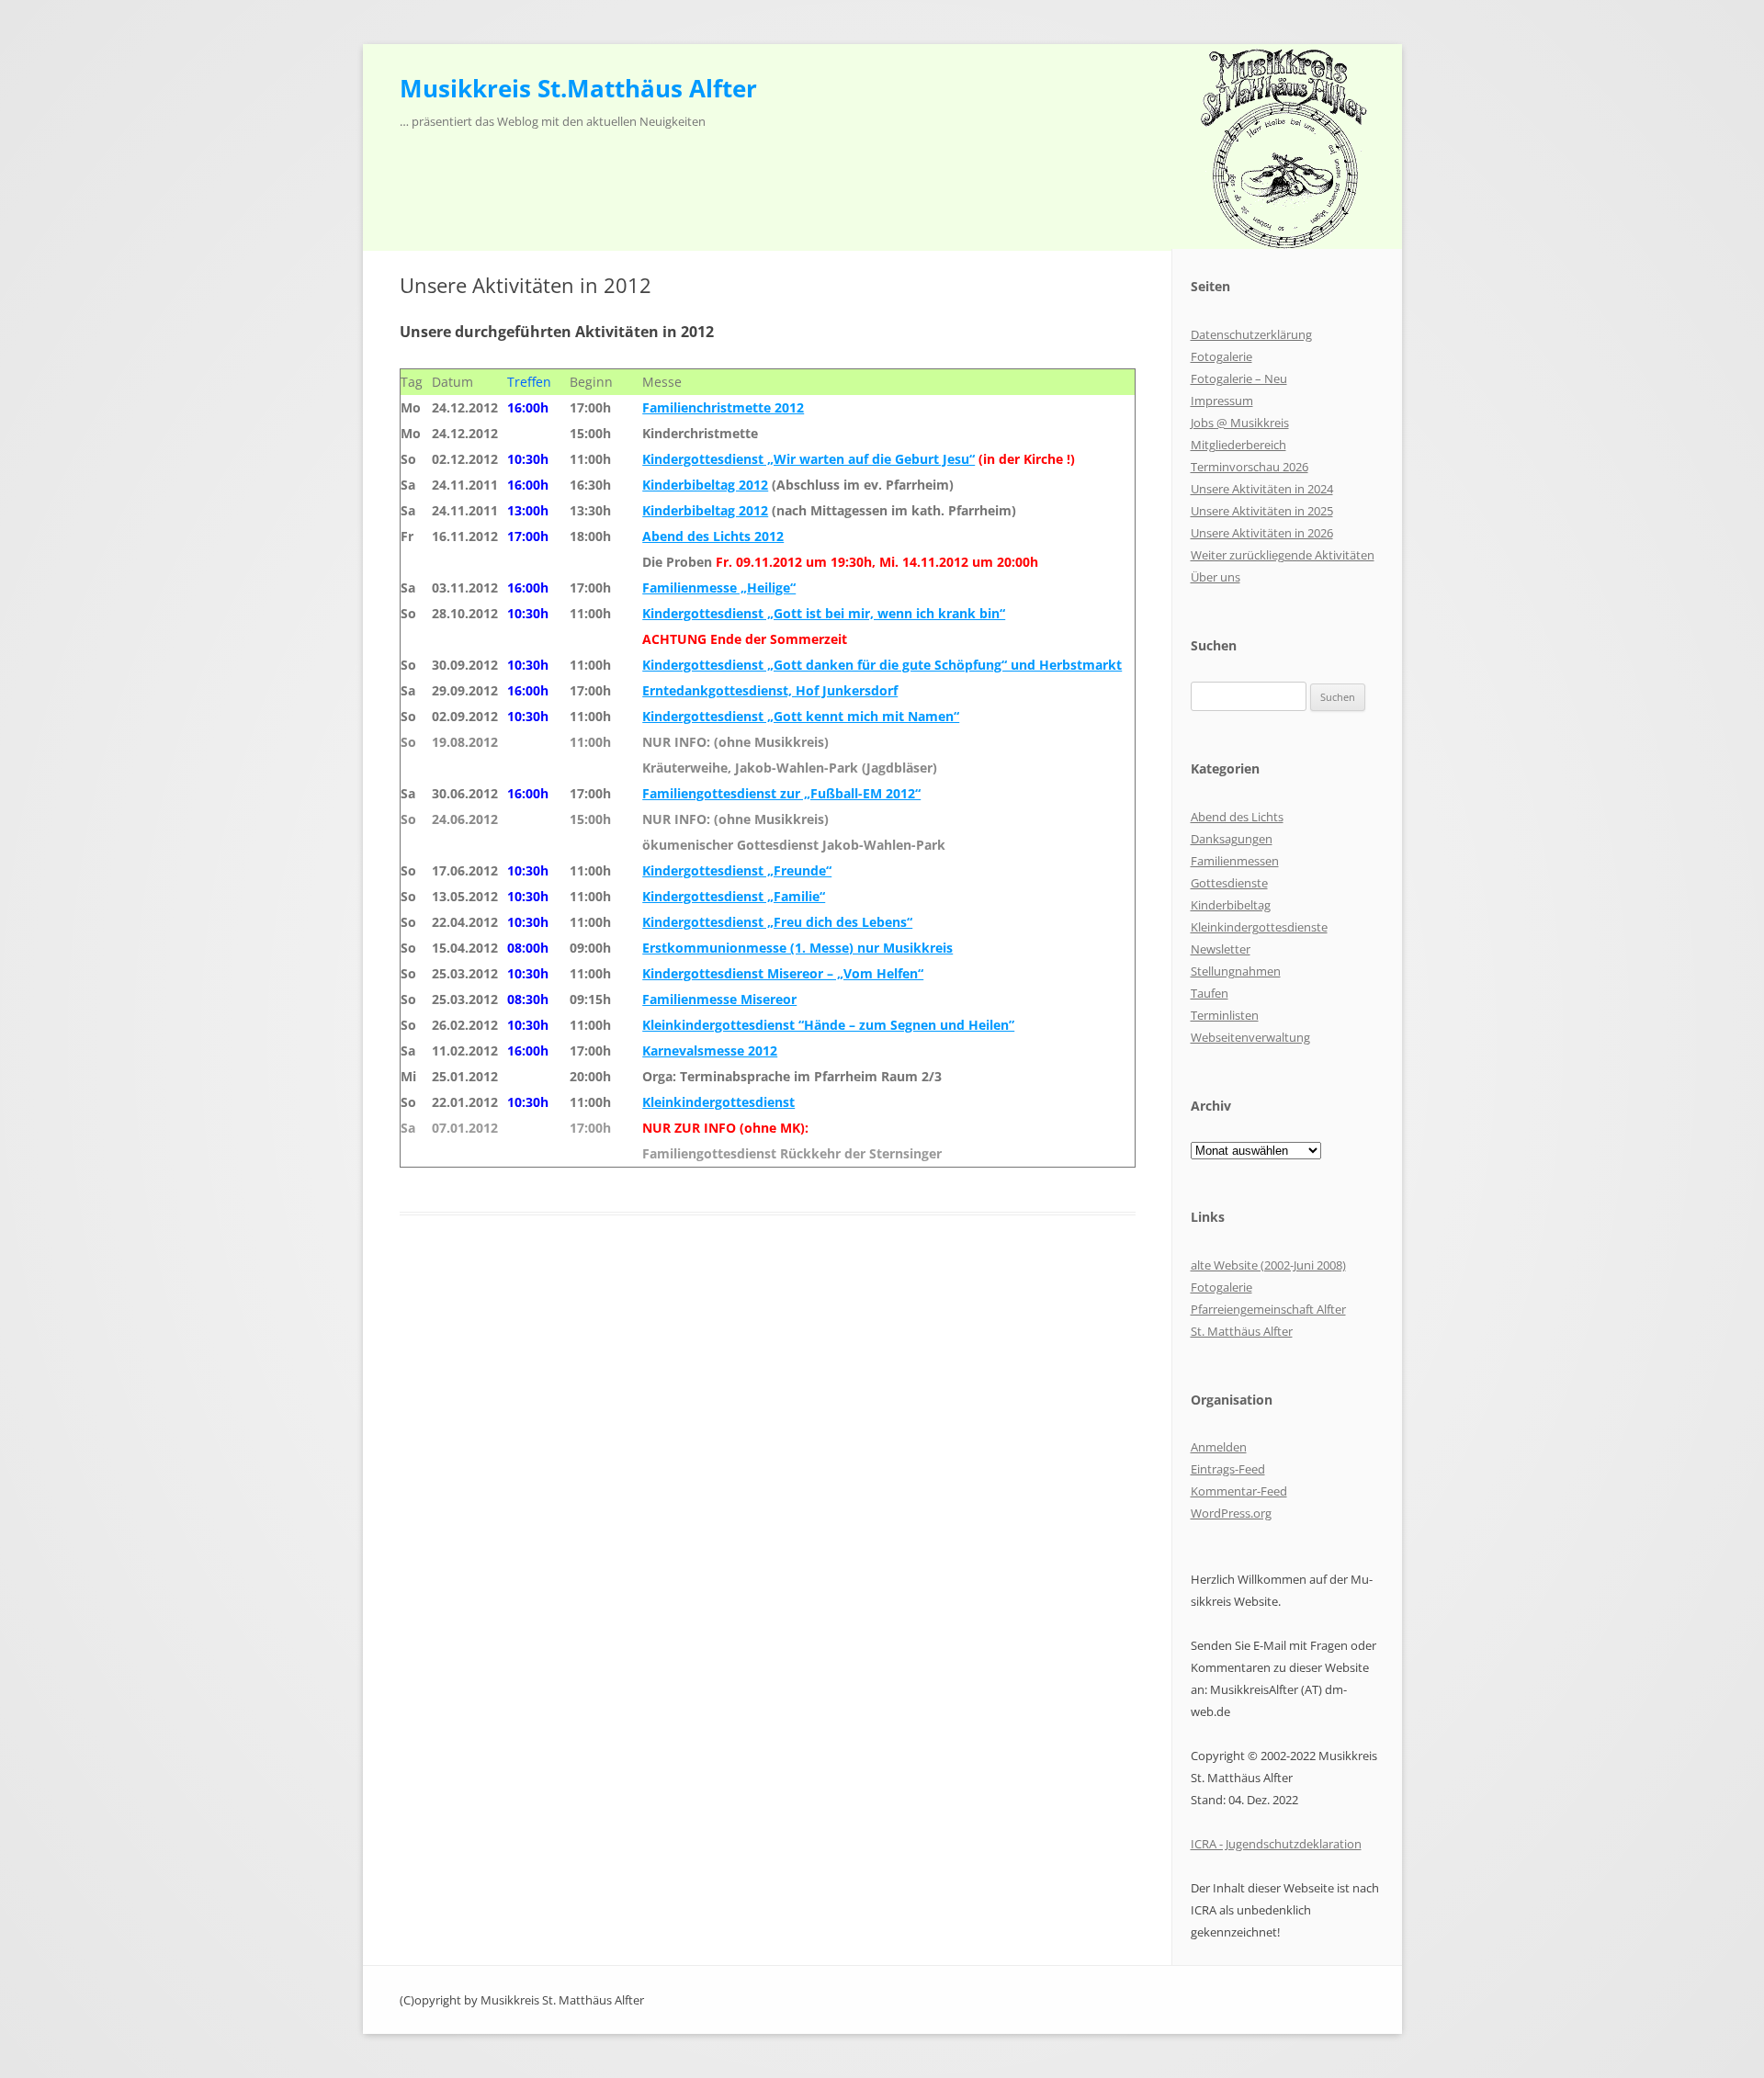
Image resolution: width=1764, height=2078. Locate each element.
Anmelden (1219, 1447)
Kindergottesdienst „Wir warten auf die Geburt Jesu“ (808, 459)
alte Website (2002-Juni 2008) (1268, 1265)
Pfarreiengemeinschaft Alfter (1268, 1309)
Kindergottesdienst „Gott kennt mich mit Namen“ (801, 716)
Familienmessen (1235, 861)
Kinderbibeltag (1231, 905)
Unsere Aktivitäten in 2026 (1262, 533)
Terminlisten (1225, 1015)
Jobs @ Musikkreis (1240, 423)
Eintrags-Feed (1228, 1469)
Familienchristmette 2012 (723, 407)
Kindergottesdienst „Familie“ (734, 896)
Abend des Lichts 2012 (713, 536)
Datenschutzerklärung (1251, 334)
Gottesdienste (1229, 883)
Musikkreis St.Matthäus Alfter (578, 88)
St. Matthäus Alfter (1242, 1331)
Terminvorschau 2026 (1249, 467)
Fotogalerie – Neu (1239, 378)
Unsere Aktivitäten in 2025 (1262, 511)
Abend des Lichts (1237, 817)
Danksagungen (1232, 839)
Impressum (1222, 401)
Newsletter (1221, 949)
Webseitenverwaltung (1250, 1037)
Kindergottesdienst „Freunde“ (737, 870)
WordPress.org (1231, 1513)
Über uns (1216, 577)
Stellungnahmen (1236, 971)
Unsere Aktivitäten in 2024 (1262, 489)
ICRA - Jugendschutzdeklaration (1276, 1844)
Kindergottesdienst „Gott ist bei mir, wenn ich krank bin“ (824, 613)
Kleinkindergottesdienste (1259, 927)
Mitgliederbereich (1238, 445)
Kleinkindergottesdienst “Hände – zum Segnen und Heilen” (828, 1025)
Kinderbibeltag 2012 (705, 485)
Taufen (1210, 993)
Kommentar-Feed (1239, 1491)
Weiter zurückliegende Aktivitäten (1283, 555)
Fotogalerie (1221, 356)
